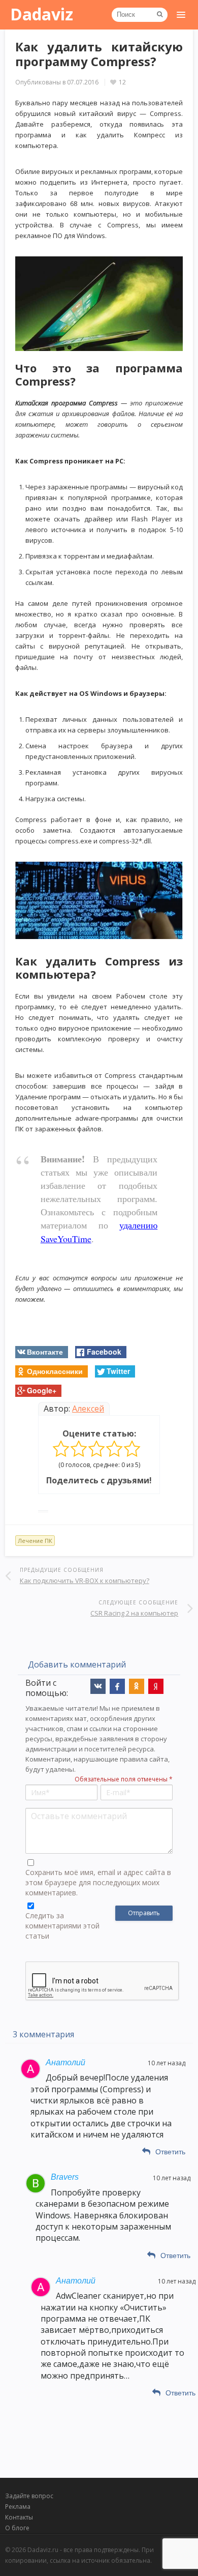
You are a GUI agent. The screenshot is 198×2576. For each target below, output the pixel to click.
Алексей (88, 1409)
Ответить (170, 2152)
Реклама (18, 2507)
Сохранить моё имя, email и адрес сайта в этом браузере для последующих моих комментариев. (98, 1882)
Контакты (19, 2517)
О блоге (17, 2528)
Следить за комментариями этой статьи (62, 1926)
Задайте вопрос (29, 2496)
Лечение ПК (35, 1541)
